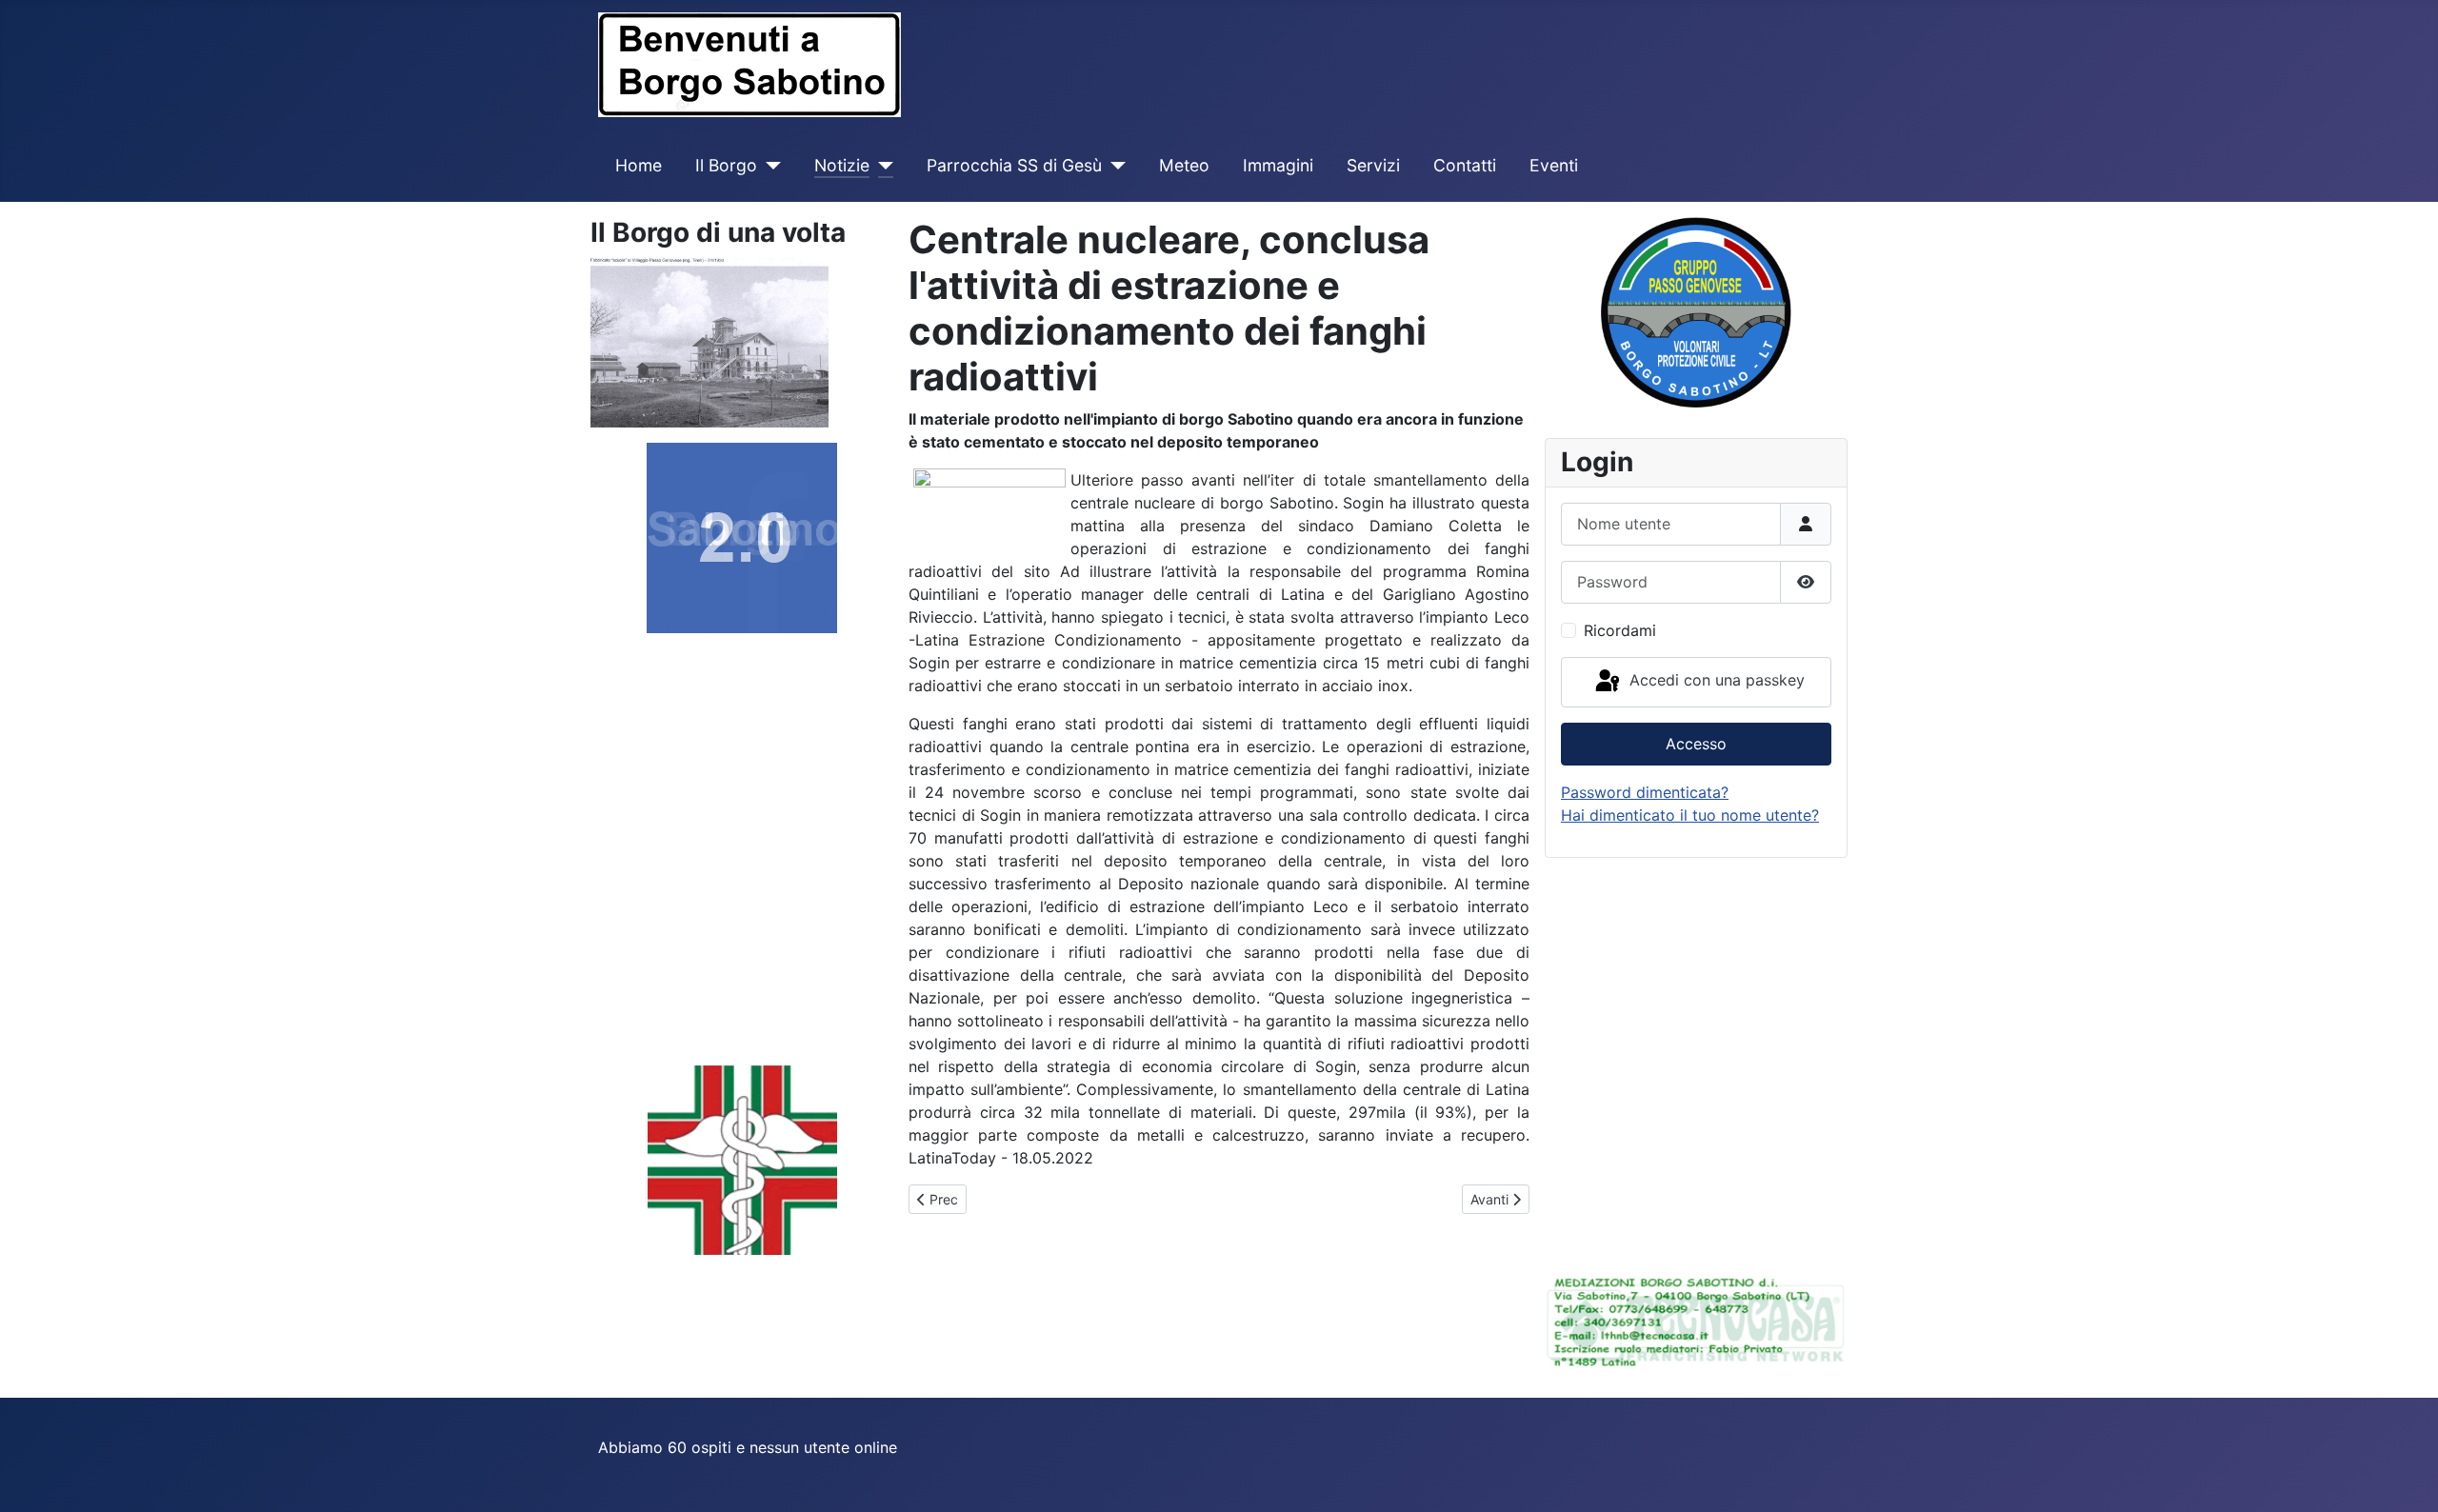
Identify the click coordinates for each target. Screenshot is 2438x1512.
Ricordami (1620, 630)
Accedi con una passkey (1715, 681)
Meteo (1184, 165)
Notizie (842, 165)
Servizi (1373, 165)
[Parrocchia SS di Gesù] (1114, 166)
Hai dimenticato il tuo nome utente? (1690, 815)
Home (639, 165)
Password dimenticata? (1645, 792)
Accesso (1696, 744)
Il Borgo (726, 165)
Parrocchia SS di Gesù (1014, 165)
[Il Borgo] (769, 166)
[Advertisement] (709, 854)
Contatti (1465, 165)
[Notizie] (881, 166)
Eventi (1554, 165)
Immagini (1278, 165)
